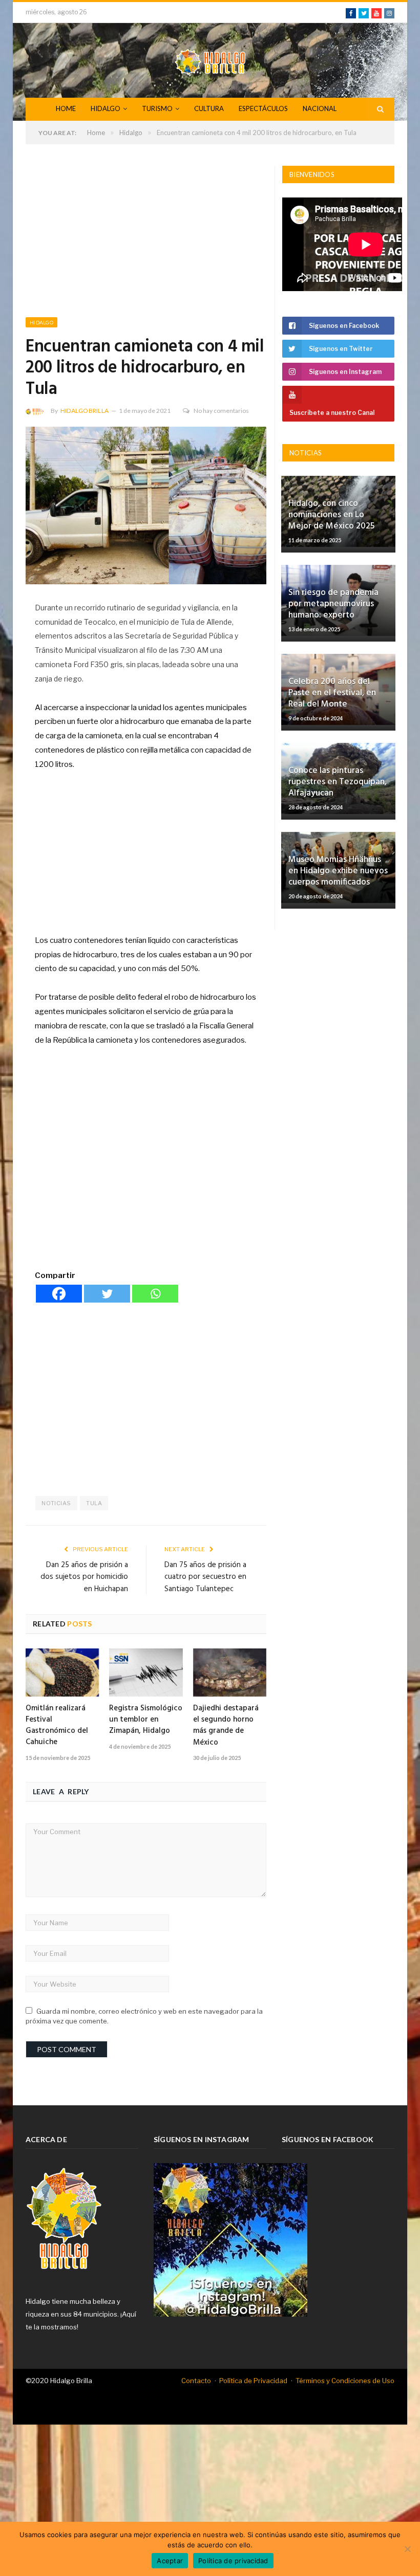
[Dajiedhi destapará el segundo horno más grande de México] (230, 1672)
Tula (94, 1503)
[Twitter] (107, 1294)
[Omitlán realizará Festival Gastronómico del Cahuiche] (62, 1672)
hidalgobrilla (85, 411)
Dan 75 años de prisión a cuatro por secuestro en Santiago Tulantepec (205, 1577)
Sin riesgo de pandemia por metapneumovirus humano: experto (333, 604)
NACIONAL (320, 108)
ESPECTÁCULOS (263, 108)
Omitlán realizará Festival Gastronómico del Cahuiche (57, 1725)
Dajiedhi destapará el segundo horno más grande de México (226, 1725)
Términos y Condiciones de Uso (345, 2381)
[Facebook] (59, 1294)
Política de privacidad (233, 2561)
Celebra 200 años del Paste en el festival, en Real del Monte (332, 693)
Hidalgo (41, 322)
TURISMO (157, 108)
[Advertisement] (146, 241)
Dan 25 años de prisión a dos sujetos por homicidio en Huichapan (84, 1577)
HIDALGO (106, 108)
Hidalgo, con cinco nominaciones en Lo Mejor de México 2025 (331, 515)
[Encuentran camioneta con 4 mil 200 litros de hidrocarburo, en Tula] (146, 507)
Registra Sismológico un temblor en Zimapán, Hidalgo (146, 1720)
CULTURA (209, 108)
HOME (66, 108)
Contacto (196, 2381)
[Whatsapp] (155, 1294)
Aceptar (170, 2561)
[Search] (380, 109)
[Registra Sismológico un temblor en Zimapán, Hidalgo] (146, 1672)
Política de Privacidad (253, 2381)
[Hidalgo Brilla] (210, 60)
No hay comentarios (221, 411)
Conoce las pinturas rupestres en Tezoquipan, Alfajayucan (338, 782)
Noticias (56, 1503)
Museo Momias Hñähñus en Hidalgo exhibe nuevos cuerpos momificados (338, 871)
